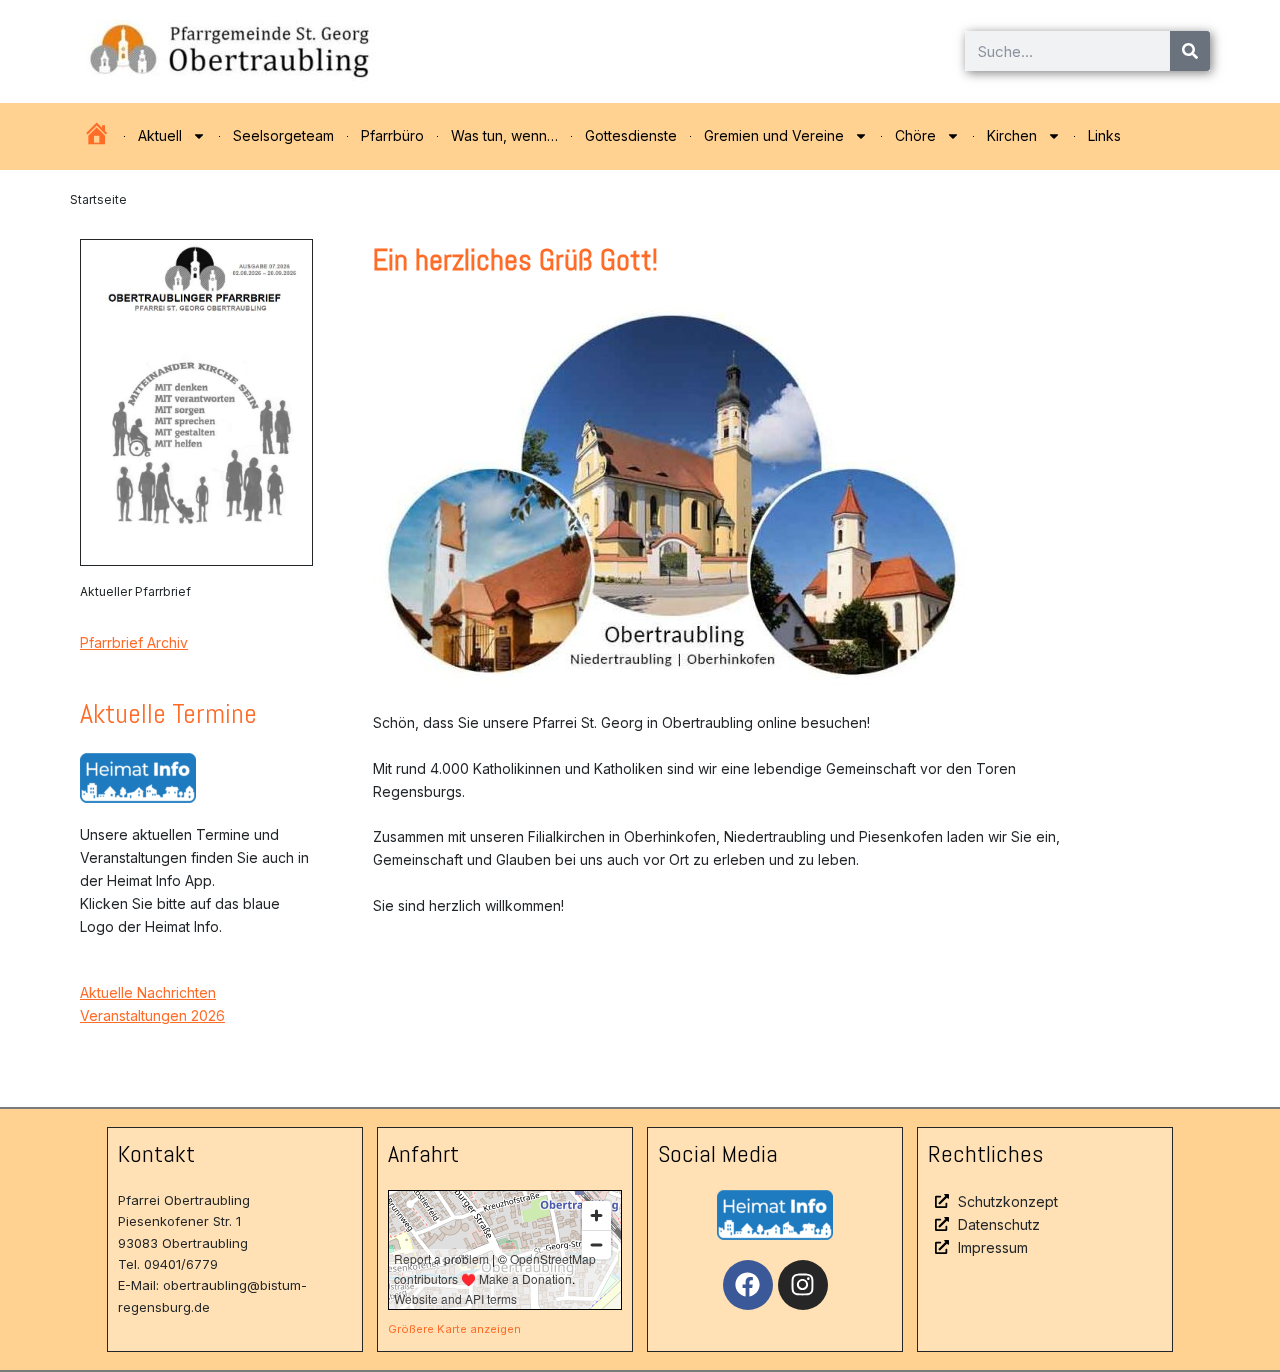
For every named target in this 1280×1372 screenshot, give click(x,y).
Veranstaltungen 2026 (152, 1015)
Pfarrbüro (392, 135)
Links (1104, 135)
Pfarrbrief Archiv (134, 642)
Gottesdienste (631, 135)
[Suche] (1190, 51)
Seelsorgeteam (283, 135)
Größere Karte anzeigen (454, 1329)
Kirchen (1012, 135)
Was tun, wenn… (504, 135)
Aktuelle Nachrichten (148, 992)
